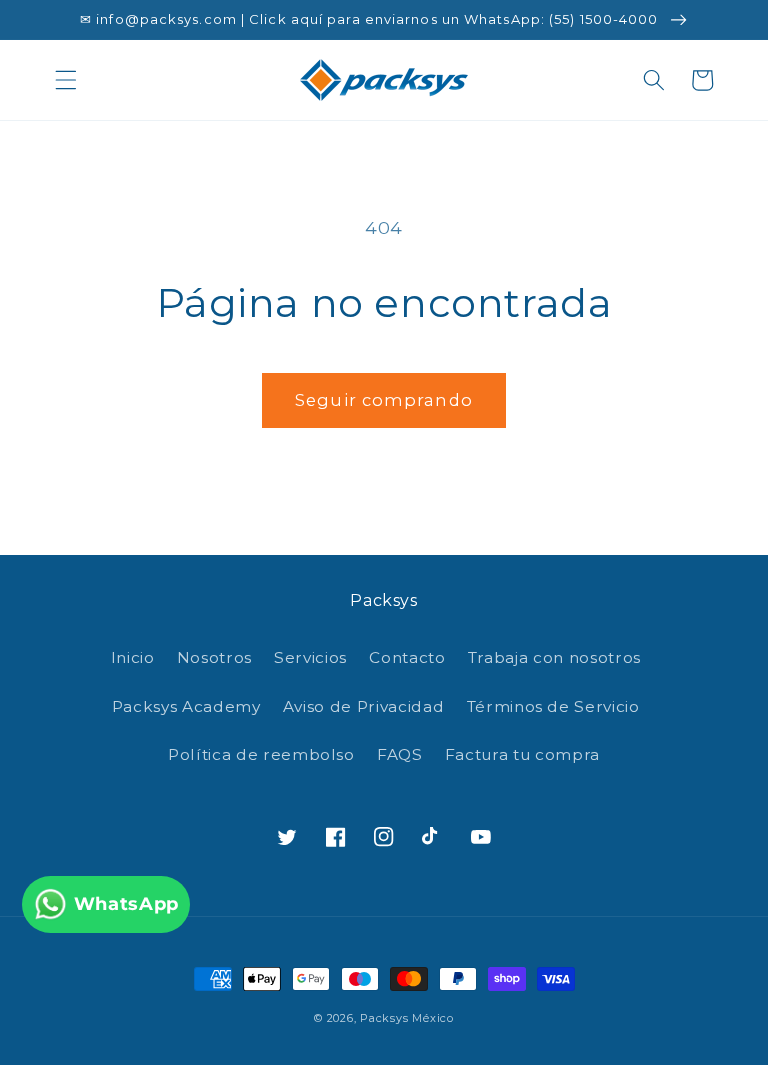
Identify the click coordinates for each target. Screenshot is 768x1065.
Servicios (310, 657)
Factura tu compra (522, 754)
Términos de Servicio (553, 706)
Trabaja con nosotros (554, 657)
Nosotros (214, 657)
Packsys (384, 1018)
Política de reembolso (261, 754)
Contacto (407, 657)
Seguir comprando (384, 400)
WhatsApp (126, 903)
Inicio (133, 657)
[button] (66, 80)
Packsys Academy (186, 706)
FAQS (400, 754)
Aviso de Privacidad (364, 706)
